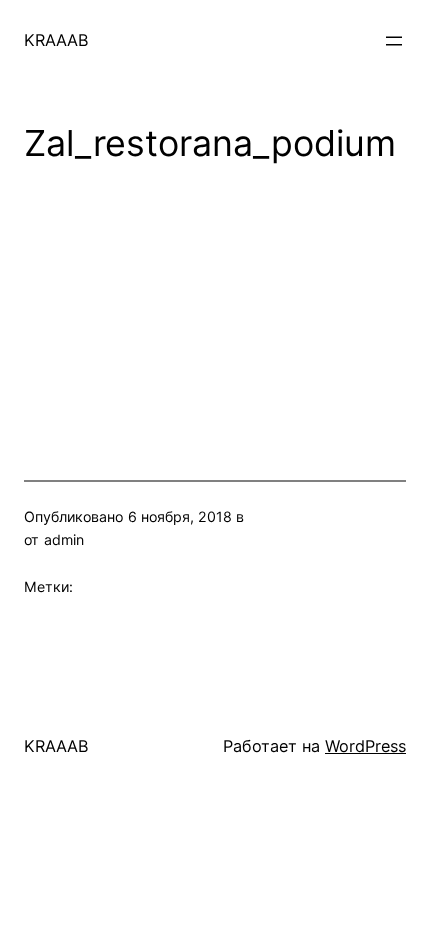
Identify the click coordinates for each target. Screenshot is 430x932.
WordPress (365, 746)
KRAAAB (56, 40)
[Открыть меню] (394, 41)
